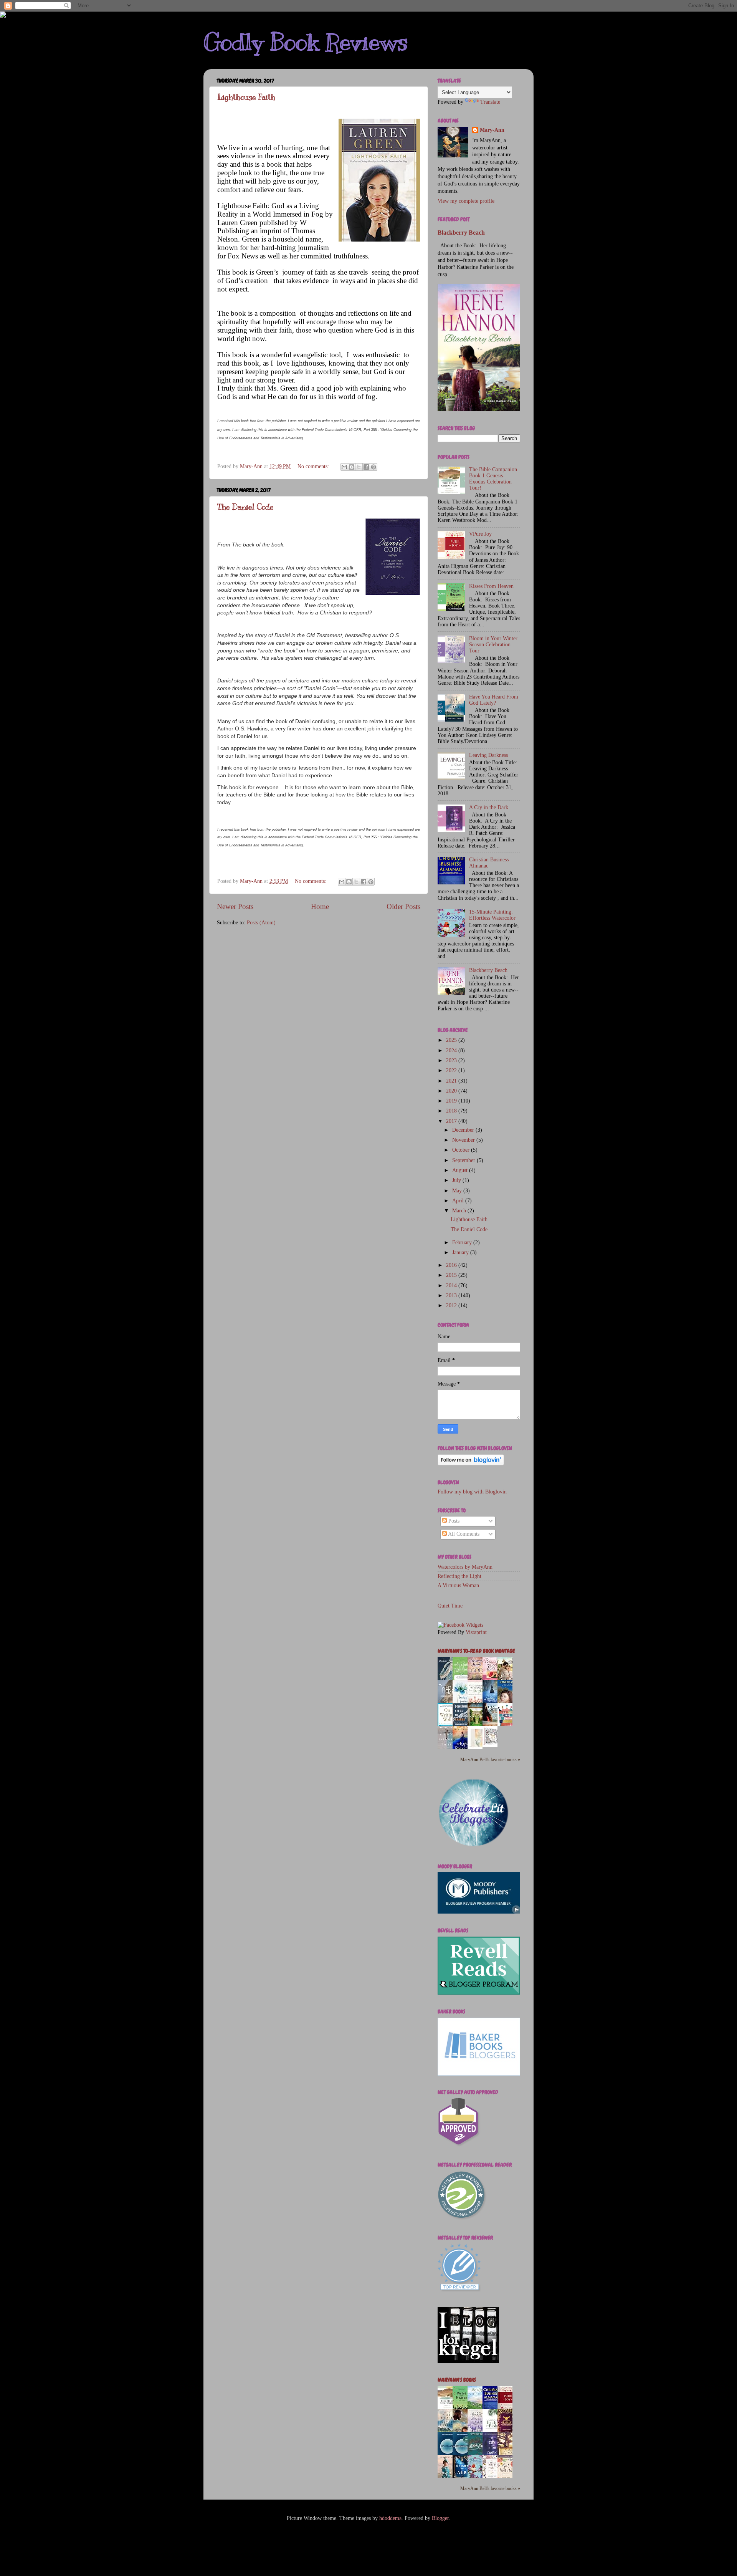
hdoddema (390, 2518)
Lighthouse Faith (246, 97)
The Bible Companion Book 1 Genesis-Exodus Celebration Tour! (493, 479)
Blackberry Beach (461, 233)
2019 (452, 1101)
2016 (452, 1265)
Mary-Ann (492, 130)
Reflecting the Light (459, 1576)
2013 (452, 1295)
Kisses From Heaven (491, 586)
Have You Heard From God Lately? (494, 700)
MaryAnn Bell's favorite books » (490, 1760)
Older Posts (403, 906)
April (459, 1201)
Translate (490, 102)
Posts (453, 1521)
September (464, 1160)
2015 (452, 1275)
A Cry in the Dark (489, 807)
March (460, 1211)
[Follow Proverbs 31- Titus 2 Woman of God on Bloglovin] (471, 1464)
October (462, 1150)
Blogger (440, 2518)
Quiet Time (450, 1606)
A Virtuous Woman (458, 1585)
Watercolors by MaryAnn (465, 1567)
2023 (452, 1060)
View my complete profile (466, 201)
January (461, 1252)
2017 (452, 1121)
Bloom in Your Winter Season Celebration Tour (493, 645)
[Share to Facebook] (366, 467)
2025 (452, 1040)
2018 (452, 1111)
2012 (452, 1305)
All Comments (463, 1534)
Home (320, 906)
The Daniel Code (245, 507)
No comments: (314, 466)
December (464, 1130)
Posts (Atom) (261, 923)
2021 (452, 1081)
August (461, 1170)
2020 (452, 1091)
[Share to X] (359, 467)
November (464, 1140)
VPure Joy (480, 534)
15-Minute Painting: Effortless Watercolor (492, 915)
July (457, 1180)
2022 (452, 1070)
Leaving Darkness (488, 755)
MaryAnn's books (457, 2380)
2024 (452, 1050)
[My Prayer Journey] (477, 1748)
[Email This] (344, 467)
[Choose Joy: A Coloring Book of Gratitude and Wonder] (492, 1745)
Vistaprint (476, 1632)
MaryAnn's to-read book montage (476, 1651)
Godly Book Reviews (306, 42)
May (458, 1191)
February (463, 1242)
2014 (452, 1286)
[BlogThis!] (352, 467)
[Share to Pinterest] (373, 467)
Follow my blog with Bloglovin (472, 1492)
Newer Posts (235, 906)
